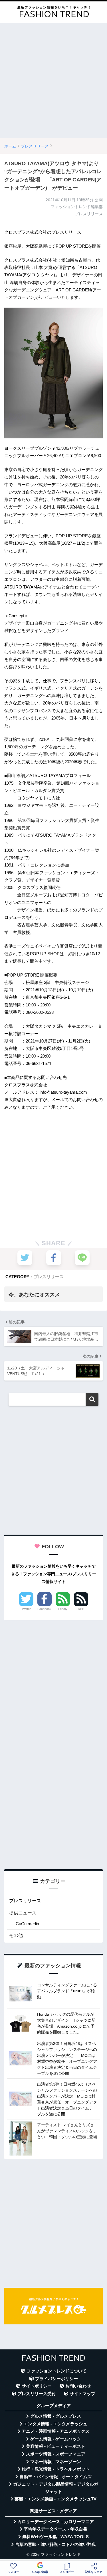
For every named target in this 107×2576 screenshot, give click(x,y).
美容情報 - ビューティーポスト (56, 2446)
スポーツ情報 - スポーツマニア (56, 2454)
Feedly (63, 1609)
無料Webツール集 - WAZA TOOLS (55, 2537)
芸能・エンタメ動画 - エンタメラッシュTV (55, 2499)
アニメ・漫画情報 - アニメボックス (56, 2431)
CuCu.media (27, 1924)
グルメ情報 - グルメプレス (56, 2416)
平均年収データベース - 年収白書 (55, 2529)
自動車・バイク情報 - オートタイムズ (55, 2477)
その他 (16, 1935)
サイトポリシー (37, 2386)
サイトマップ (82, 2394)
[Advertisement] (53, 81)
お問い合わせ (78, 2386)
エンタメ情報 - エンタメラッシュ (55, 2424)
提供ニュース (23, 1913)
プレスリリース (49, 1277)
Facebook (44, 1609)
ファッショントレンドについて (56, 2371)
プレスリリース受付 (37, 2394)
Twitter (26, 1609)
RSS (81, 1609)
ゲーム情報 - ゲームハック (56, 2439)
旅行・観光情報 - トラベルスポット (56, 2469)
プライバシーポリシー (56, 2379)
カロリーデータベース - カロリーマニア (56, 2522)
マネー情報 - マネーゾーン (56, 2462)
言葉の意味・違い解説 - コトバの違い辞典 (55, 2544)
